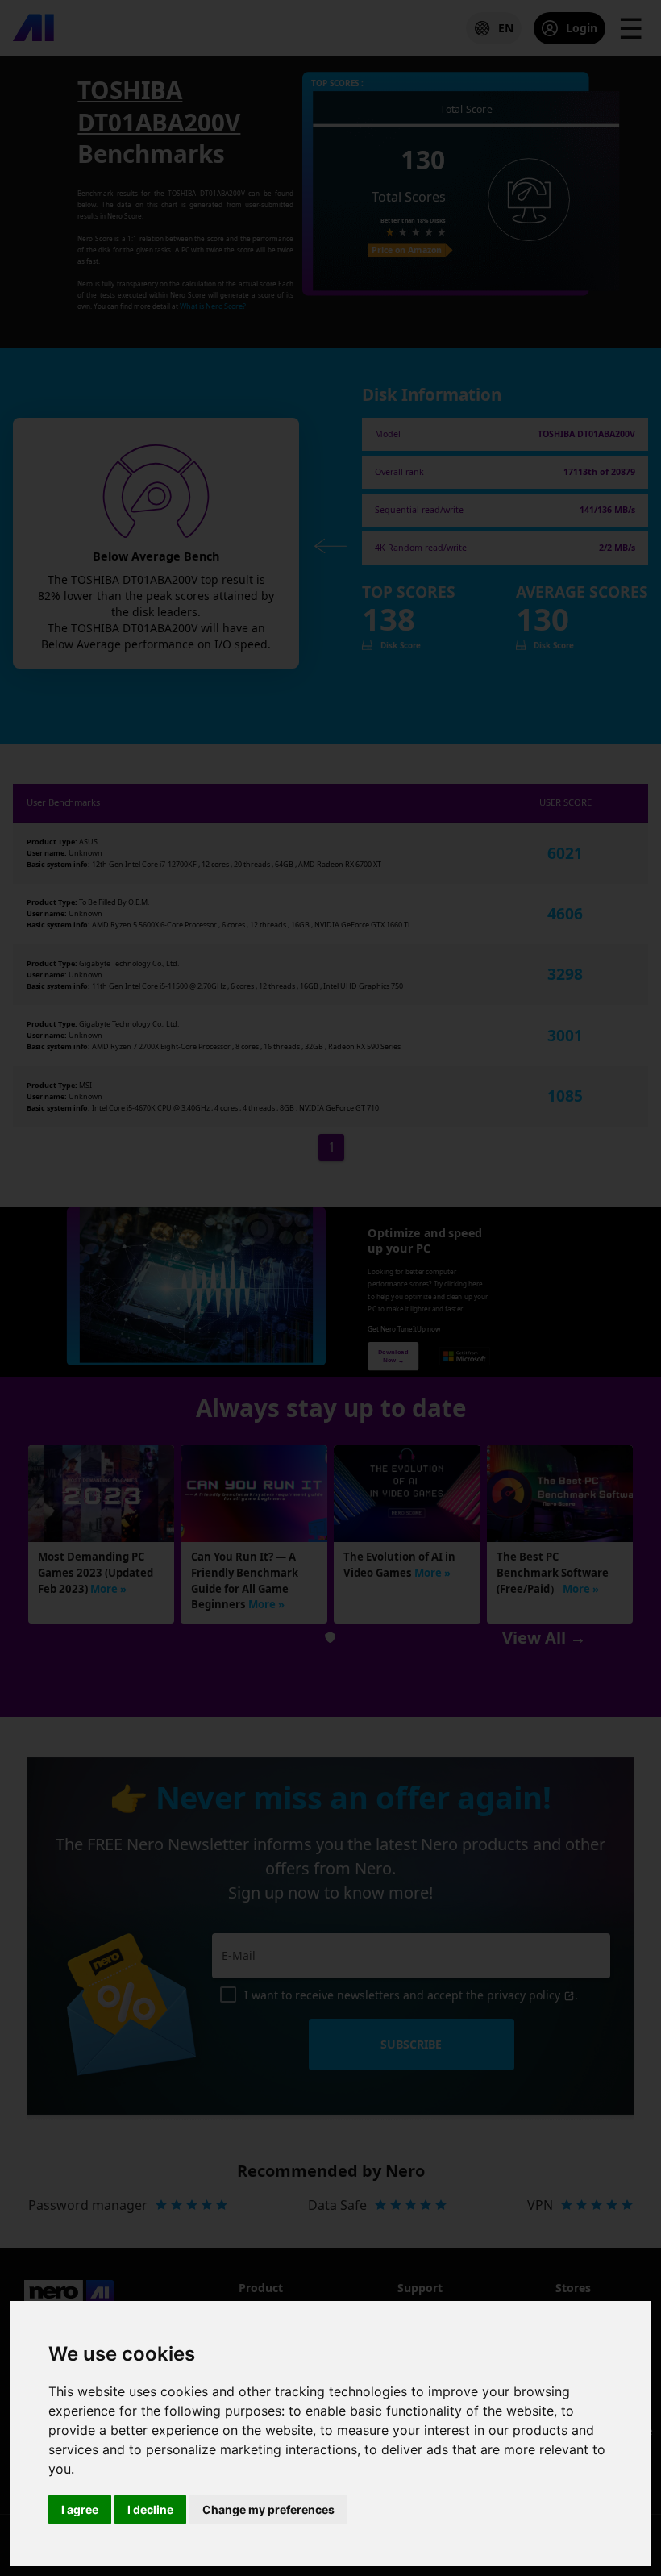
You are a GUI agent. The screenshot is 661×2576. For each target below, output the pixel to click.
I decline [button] (150, 2509)
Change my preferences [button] (268, 2509)
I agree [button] (80, 2509)
